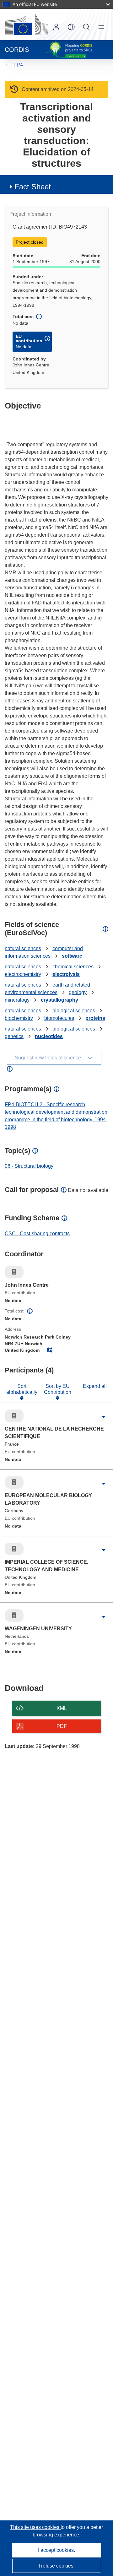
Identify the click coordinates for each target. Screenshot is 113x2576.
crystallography (59, 1000)
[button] (71, 27)
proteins (95, 1018)
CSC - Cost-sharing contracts (37, 1234)
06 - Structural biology (29, 1166)
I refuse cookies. (57, 2566)
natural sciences (23, 948)
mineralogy (17, 1000)
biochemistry (19, 1018)
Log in (56, 27)
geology (78, 992)
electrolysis (66, 974)
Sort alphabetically (22, 1389)
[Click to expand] (104, 1417)
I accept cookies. (56, 2550)
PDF (62, 1726)
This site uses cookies (35, 2527)
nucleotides (49, 1036)
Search (86, 27)
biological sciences (74, 1011)
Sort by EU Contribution (58, 1389)
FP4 (18, 65)
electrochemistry (23, 974)
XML (62, 1708)
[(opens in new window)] (26, 24)
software (72, 956)
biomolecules (59, 1018)
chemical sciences (73, 967)
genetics (14, 1036)
